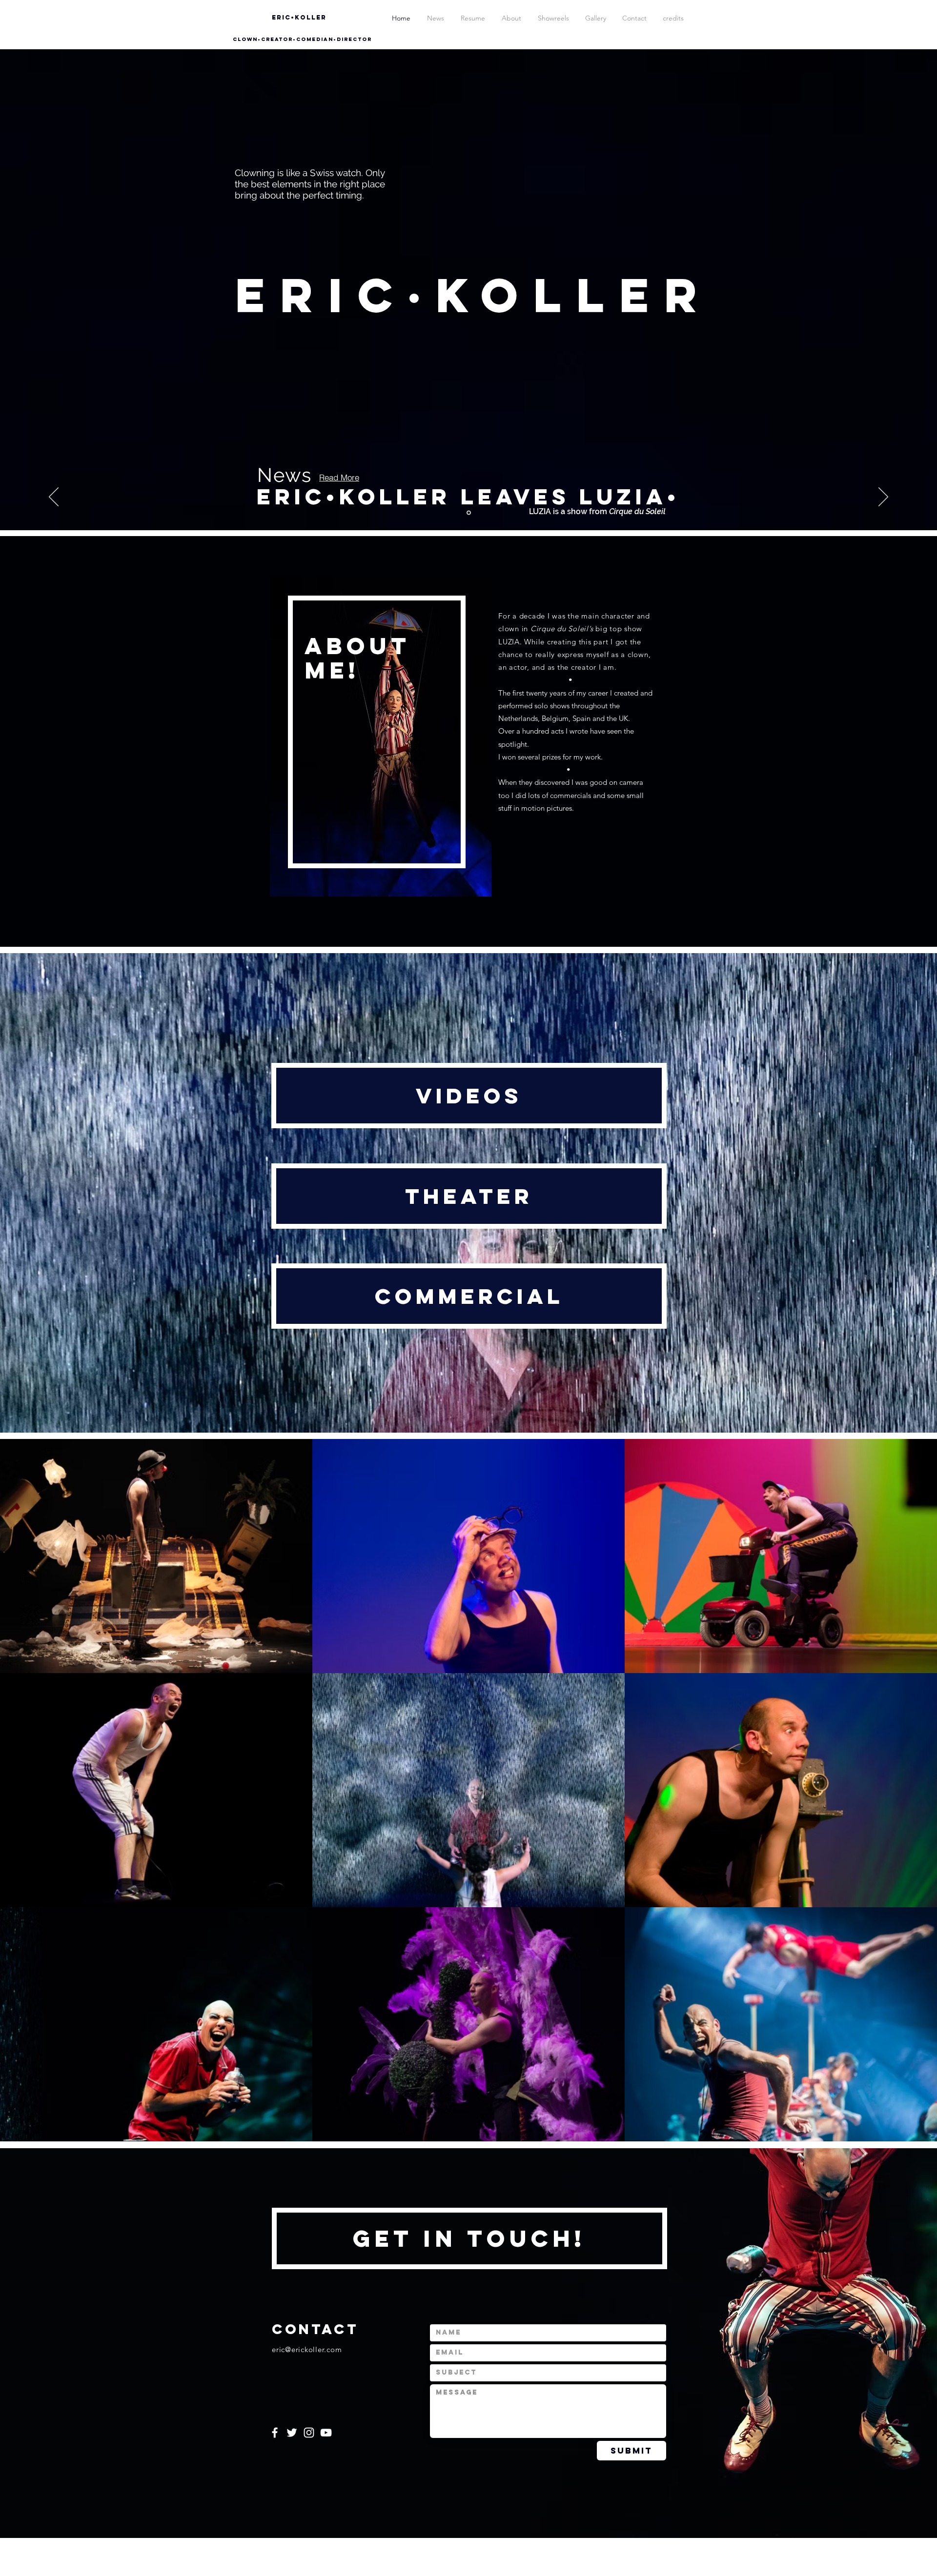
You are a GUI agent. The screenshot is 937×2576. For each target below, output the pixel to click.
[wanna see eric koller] (469, 513)
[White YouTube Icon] (326, 2433)
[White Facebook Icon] (275, 2433)
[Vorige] (54, 498)
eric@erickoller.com (307, 2349)
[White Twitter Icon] (292, 2433)
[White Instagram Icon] (309, 2433)
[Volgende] (883, 498)
